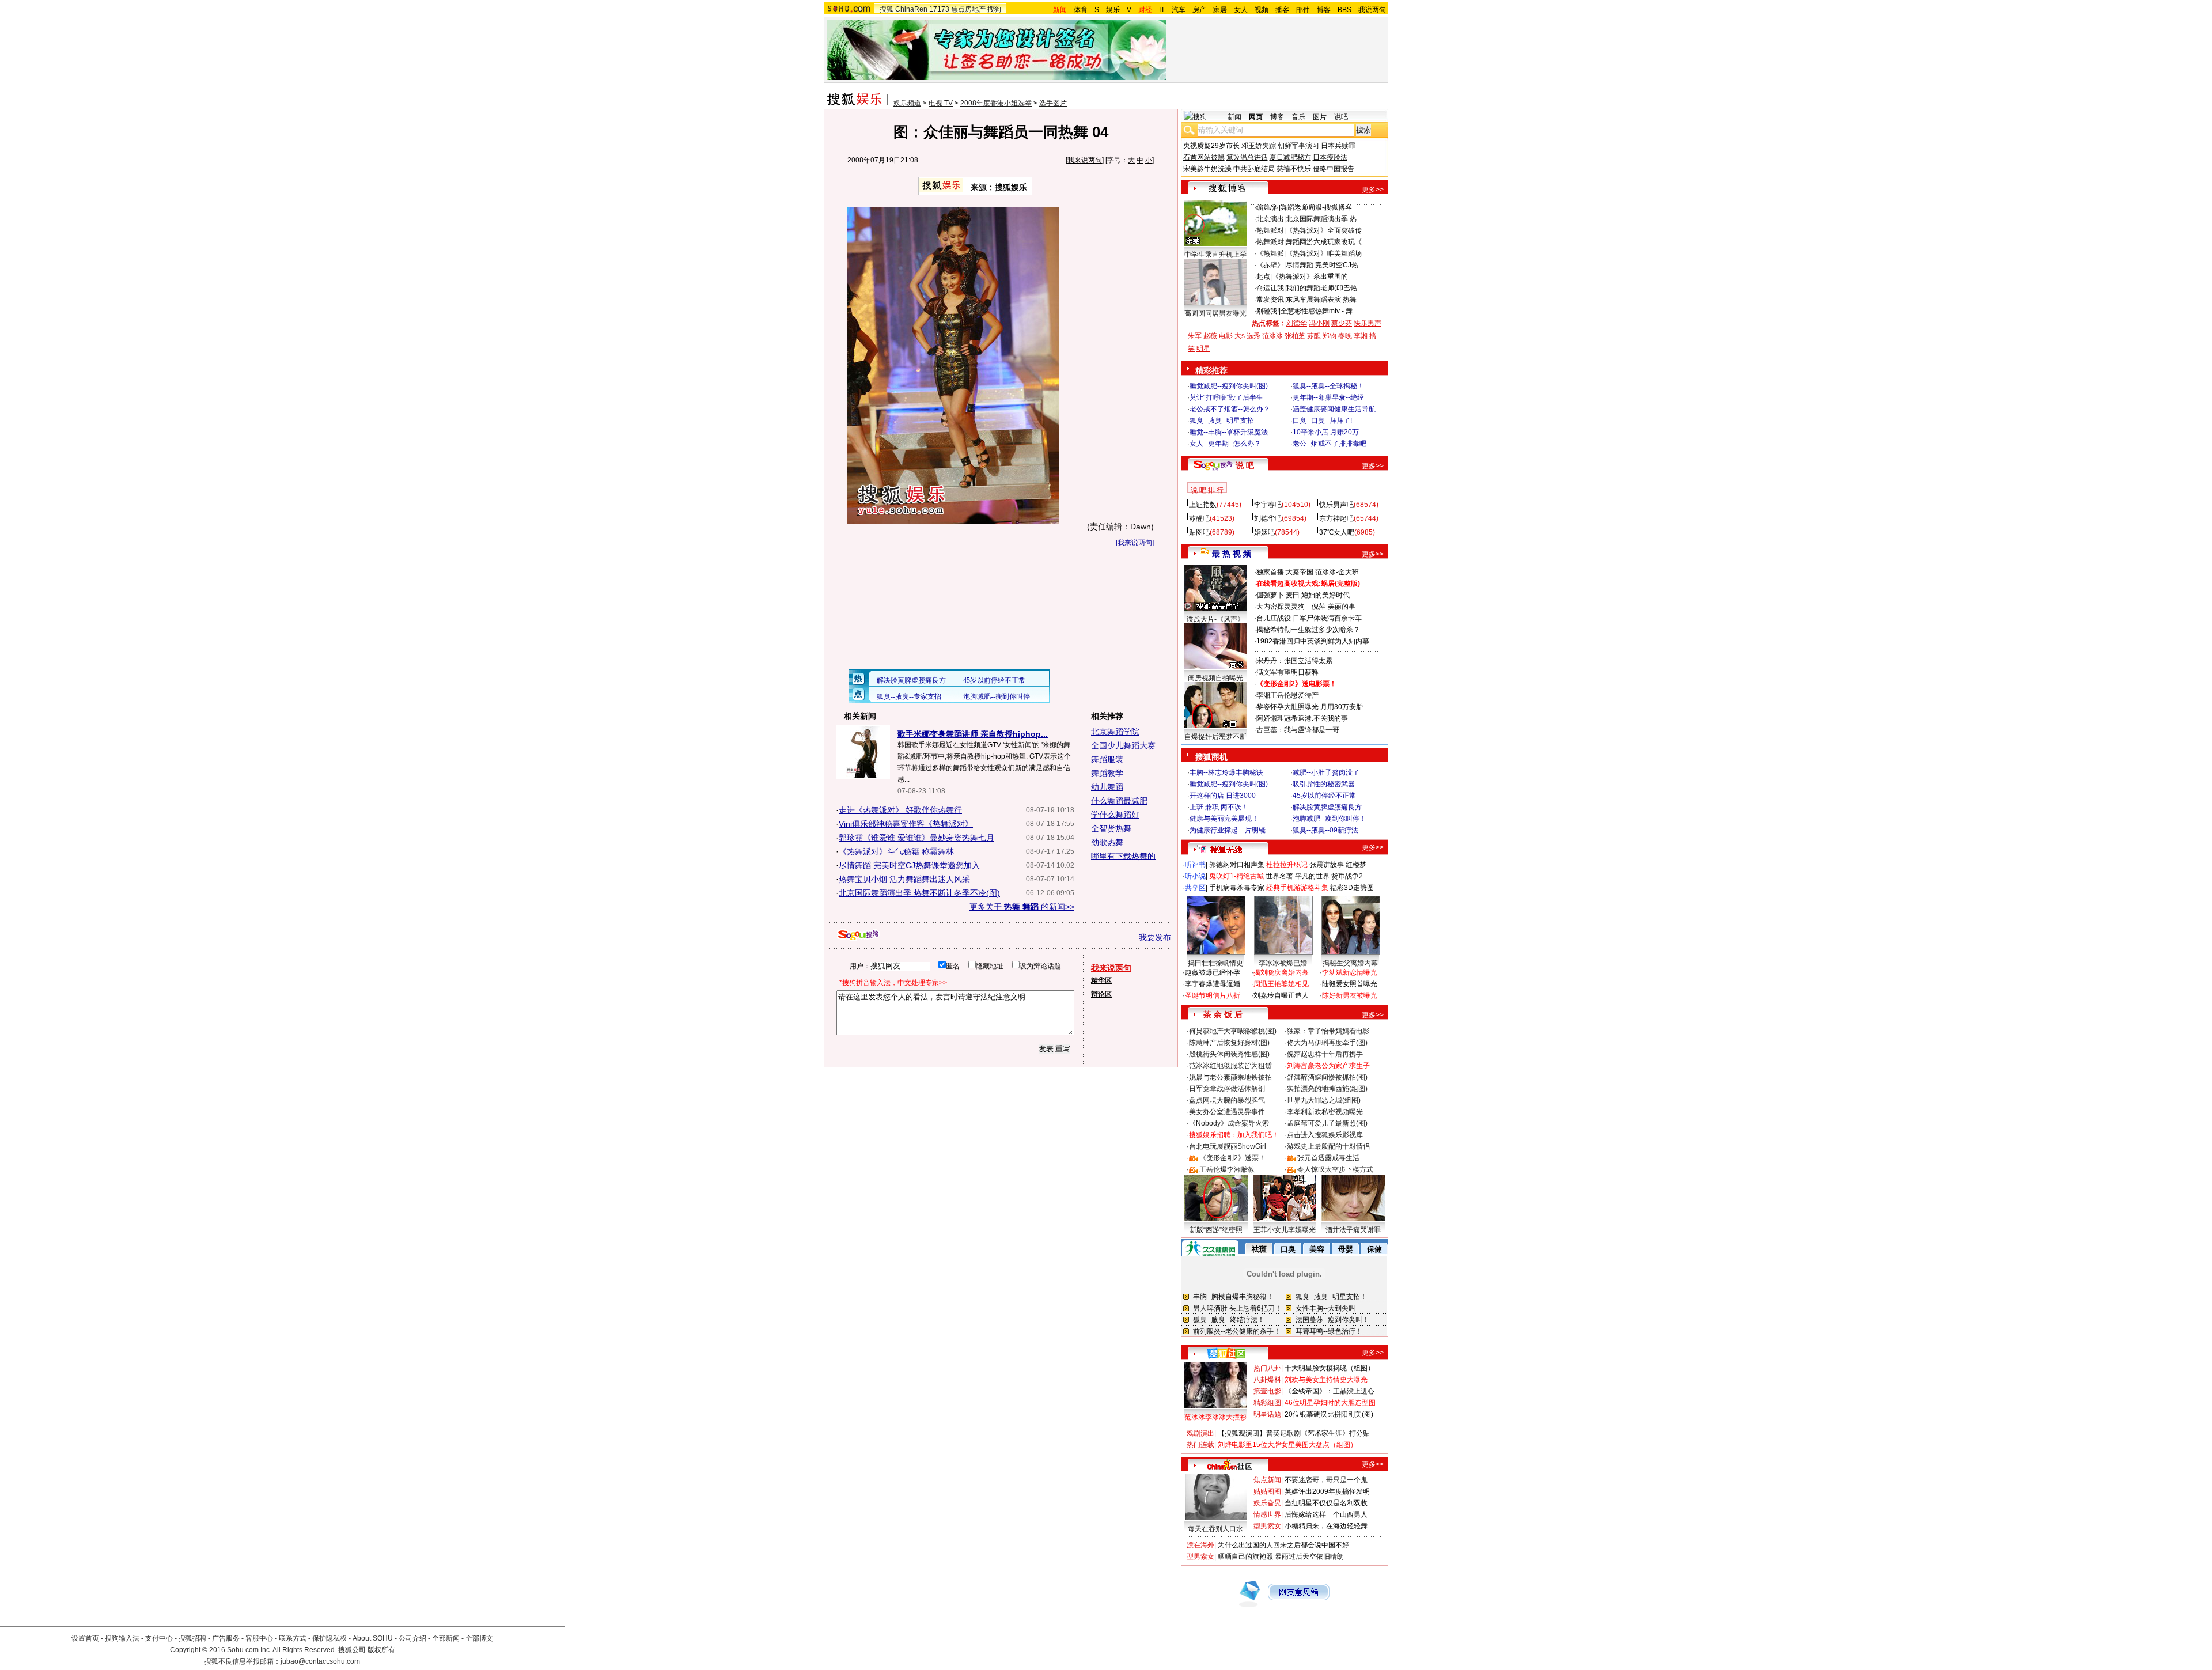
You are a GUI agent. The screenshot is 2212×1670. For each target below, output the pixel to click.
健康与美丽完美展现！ (1224, 819)
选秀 (1253, 336)
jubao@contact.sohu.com (320, 1661)
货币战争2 (1347, 876)
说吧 (1341, 117)
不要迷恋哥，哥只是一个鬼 (1326, 1480)
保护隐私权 (329, 1638)
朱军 (1195, 336)
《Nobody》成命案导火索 (1229, 1123)
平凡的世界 (1312, 876)
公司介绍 (412, 1638)
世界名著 (1279, 876)
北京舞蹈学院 (1115, 732)
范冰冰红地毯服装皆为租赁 (1230, 1066)
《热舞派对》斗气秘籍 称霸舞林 (896, 851)
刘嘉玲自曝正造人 (1281, 995)
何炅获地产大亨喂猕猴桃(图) (1233, 1031)
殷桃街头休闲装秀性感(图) (1229, 1054)
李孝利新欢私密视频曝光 (1325, 1112)
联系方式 (293, 1638)
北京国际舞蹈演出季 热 (1321, 219)
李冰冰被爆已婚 (1283, 963)
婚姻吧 (1264, 532)
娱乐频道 (907, 103)
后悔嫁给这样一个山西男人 (1326, 1514)
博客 (1324, 10)
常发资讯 (1270, 300)
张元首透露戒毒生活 (1328, 1158)
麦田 (1293, 595)
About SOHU (373, 1638)
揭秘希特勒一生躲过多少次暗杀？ (1308, 630)
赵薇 (1210, 336)
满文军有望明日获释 (1287, 672)
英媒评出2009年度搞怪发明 (1327, 1491)
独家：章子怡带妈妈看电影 (1328, 1031)
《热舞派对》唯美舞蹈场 (1324, 253)
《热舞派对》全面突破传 (1324, 230)
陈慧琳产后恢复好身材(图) (1229, 1043)
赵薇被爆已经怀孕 (1213, 972)
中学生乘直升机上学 (1215, 255)
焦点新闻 (1267, 1480)
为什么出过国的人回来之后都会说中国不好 (1283, 1545)
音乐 (1298, 117)
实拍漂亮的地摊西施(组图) (1327, 1089)
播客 (1282, 10)
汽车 (1179, 10)
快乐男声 (1368, 323)
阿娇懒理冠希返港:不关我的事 (1302, 718)
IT (1162, 10)
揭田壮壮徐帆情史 (1215, 963)
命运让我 (1270, 288)
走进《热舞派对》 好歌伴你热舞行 (900, 810)
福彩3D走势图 (1352, 888)
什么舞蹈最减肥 (1119, 801)
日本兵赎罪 (1338, 146)
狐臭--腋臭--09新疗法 (1325, 830)
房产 (1199, 10)
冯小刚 (1319, 323)
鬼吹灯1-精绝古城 (1236, 876)
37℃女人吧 (1337, 532)
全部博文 (479, 1638)
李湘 (1361, 336)
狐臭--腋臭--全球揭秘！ (1328, 386)
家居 (1220, 10)
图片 (1320, 117)
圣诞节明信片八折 (1213, 995)
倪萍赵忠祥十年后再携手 (1325, 1054)
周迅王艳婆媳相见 (1281, 984)
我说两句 (1372, 10)
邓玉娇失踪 (1259, 146)
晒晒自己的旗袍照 (1245, 1557)
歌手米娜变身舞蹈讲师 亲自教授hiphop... (973, 734)
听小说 (1195, 876)
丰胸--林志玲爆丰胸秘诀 (1226, 772)
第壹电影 (1267, 1391)
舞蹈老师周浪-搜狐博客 (1316, 207)
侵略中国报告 (1334, 169)
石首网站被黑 (1204, 157)
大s (1240, 336)
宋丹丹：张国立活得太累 (1294, 661)
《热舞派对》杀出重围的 (1310, 277)
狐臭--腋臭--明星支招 (1222, 421)
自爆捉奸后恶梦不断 (1215, 737)
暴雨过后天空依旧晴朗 (1309, 1557)
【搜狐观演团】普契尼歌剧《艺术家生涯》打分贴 (1294, 1433)
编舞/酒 (1268, 207)
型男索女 (1267, 1526)
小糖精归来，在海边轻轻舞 (1326, 1526)
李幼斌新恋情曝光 (1350, 972)
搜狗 (994, 9)
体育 (1081, 10)
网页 (1256, 117)
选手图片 (1053, 103)
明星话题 (1267, 1414)
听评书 (1195, 865)
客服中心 (259, 1638)
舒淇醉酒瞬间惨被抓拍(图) (1327, 1077)
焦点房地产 (968, 9)
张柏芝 (1295, 336)
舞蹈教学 (1107, 773)
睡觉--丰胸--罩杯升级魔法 (1229, 432)
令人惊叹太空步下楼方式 (1335, 1169)
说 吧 (1245, 465)
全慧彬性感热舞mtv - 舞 (1317, 311)
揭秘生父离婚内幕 (1350, 963)
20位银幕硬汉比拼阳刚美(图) (1329, 1414)
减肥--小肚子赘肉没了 (1326, 772)
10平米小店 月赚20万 (1326, 432)
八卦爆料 (1267, 1380)
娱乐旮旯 (1267, 1503)
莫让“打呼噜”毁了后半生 (1226, 397)
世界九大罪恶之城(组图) (1324, 1100)
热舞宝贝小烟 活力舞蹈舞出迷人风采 (904, 879)
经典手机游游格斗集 (1297, 888)
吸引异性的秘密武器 (1324, 784)
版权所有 (381, 1650)
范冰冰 (1272, 336)
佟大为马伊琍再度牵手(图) (1327, 1043)
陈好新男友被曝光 (1350, 995)
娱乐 (1113, 10)
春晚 (1345, 336)
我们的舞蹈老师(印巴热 (1321, 288)
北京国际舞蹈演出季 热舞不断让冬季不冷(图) (919, 893)
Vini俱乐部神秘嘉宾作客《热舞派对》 (906, 824)
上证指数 (1203, 505)
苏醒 (1314, 336)
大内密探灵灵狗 (1281, 607)
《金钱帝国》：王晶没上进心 (1330, 1391)
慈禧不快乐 (1294, 169)
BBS (1344, 10)
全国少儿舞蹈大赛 (1123, 745)
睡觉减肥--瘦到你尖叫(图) (1229, 386)
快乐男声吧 (1336, 505)
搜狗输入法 (122, 1638)
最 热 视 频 (1232, 554)
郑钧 (1330, 336)
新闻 (1234, 117)
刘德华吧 (1268, 518)
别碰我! (1268, 311)
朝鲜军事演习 (1298, 146)
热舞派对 (1270, 230)
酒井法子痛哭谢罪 (1353, 1230)
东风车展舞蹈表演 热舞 (1321, 300)
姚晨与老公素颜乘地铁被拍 (1230, 1077)
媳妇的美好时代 (1325, 595)
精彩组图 (1267, 1403)
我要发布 (1155, 937)
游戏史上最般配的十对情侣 (1328, 1146)
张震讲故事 (1327, 865)
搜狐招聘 (192, 1638)
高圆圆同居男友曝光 (1215, 313)
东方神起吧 (1336, 518)
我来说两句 (1085, 160)
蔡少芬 (1342, 323)
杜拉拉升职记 (1287, 865)
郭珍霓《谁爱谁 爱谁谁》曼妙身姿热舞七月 (916, 838)
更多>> (1373, 190)
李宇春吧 (1268, 505)
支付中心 (159, 1638)
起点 (1263, 277)
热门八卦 (1267, 1368)
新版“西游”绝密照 (1216, 1230)
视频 (1262, 10)
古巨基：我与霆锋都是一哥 (1298, 730)
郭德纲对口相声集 (1237, 865)
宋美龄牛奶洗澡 (1207, 169)
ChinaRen (911, 9)
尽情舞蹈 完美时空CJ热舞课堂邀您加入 (909, 865)
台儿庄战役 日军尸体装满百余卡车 (1309, 618)
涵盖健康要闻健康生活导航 (1334, 409)
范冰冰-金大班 (1337, 572)
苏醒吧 (1199, 518)
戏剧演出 (1200, 1433)
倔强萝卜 (1270, 595)
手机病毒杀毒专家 (1237, 888)
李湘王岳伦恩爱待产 (1287, 695)
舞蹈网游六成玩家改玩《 (1324, 242)
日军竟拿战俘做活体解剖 (1227, 1089)
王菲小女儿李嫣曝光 (1285, 1230)
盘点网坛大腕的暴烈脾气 (1227, 1100)
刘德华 (1297, 323)
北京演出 (1270, 219)
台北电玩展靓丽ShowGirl (1228, 1146)
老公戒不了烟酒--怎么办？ (1230, 409)
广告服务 (226, 1638)
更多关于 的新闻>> (1022, 907)
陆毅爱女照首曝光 (1350, 984)
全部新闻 (446, 1638)
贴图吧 (1199, 532)
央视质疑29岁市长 (1211, 146)
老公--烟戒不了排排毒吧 (1330, 444)
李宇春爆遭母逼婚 (1213, 984)
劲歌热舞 (1107, 842)
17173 (939, 9)
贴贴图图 (1267, 1491)
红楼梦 (1356, 865)
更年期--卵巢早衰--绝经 (1328, 397)
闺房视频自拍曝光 (1215, 678)
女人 (1241, 10)
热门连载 (1200, 1445)
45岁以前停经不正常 (1324, 796)
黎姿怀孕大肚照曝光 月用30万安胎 (1310, 707)
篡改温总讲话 (1247, 157)
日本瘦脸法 (1330, 157)
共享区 (1195, 888)
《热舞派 (1270, 253)
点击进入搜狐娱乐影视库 (1325, 1135)
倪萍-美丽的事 (1334, 607)
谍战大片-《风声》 (1215, 619)
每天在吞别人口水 (1215, 1529)
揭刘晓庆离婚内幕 (1281, 972)
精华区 (1101, 980)
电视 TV (941, 103)
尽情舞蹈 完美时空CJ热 (1322, 265)
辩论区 (1101, 994)
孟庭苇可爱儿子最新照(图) (1327, 1123)
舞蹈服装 (1107, 759)
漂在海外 (1200, 1545)
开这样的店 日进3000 (1223, 796)
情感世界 (1267, 1514)
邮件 (1303, 10)
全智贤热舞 (1111, 828)
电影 (1226, 336)
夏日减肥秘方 (1290, 157)
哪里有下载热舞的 (1123, 856)
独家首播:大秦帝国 (1285, 572)
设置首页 (85, 1638)
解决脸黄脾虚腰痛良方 (1327, 807)
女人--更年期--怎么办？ (1225, 444)
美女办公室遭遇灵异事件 (1227, 1112)
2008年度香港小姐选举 (996, 103)
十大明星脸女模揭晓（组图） (1330, 1368)
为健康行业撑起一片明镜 (1228, 830)
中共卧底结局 (1254, 169)
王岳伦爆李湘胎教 (1227, 1169)
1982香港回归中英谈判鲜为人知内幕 (1313, 641)
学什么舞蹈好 (1115, 815)
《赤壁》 (1270, 265)
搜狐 (887, 9)
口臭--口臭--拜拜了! (1322, 421)
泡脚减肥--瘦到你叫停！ (1330, 819)
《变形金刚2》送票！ (1232, 1158)
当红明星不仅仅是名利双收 (1326, 1503)
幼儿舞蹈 (1107, 787)
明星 (1203, 349)
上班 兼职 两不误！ (1219, 807)
